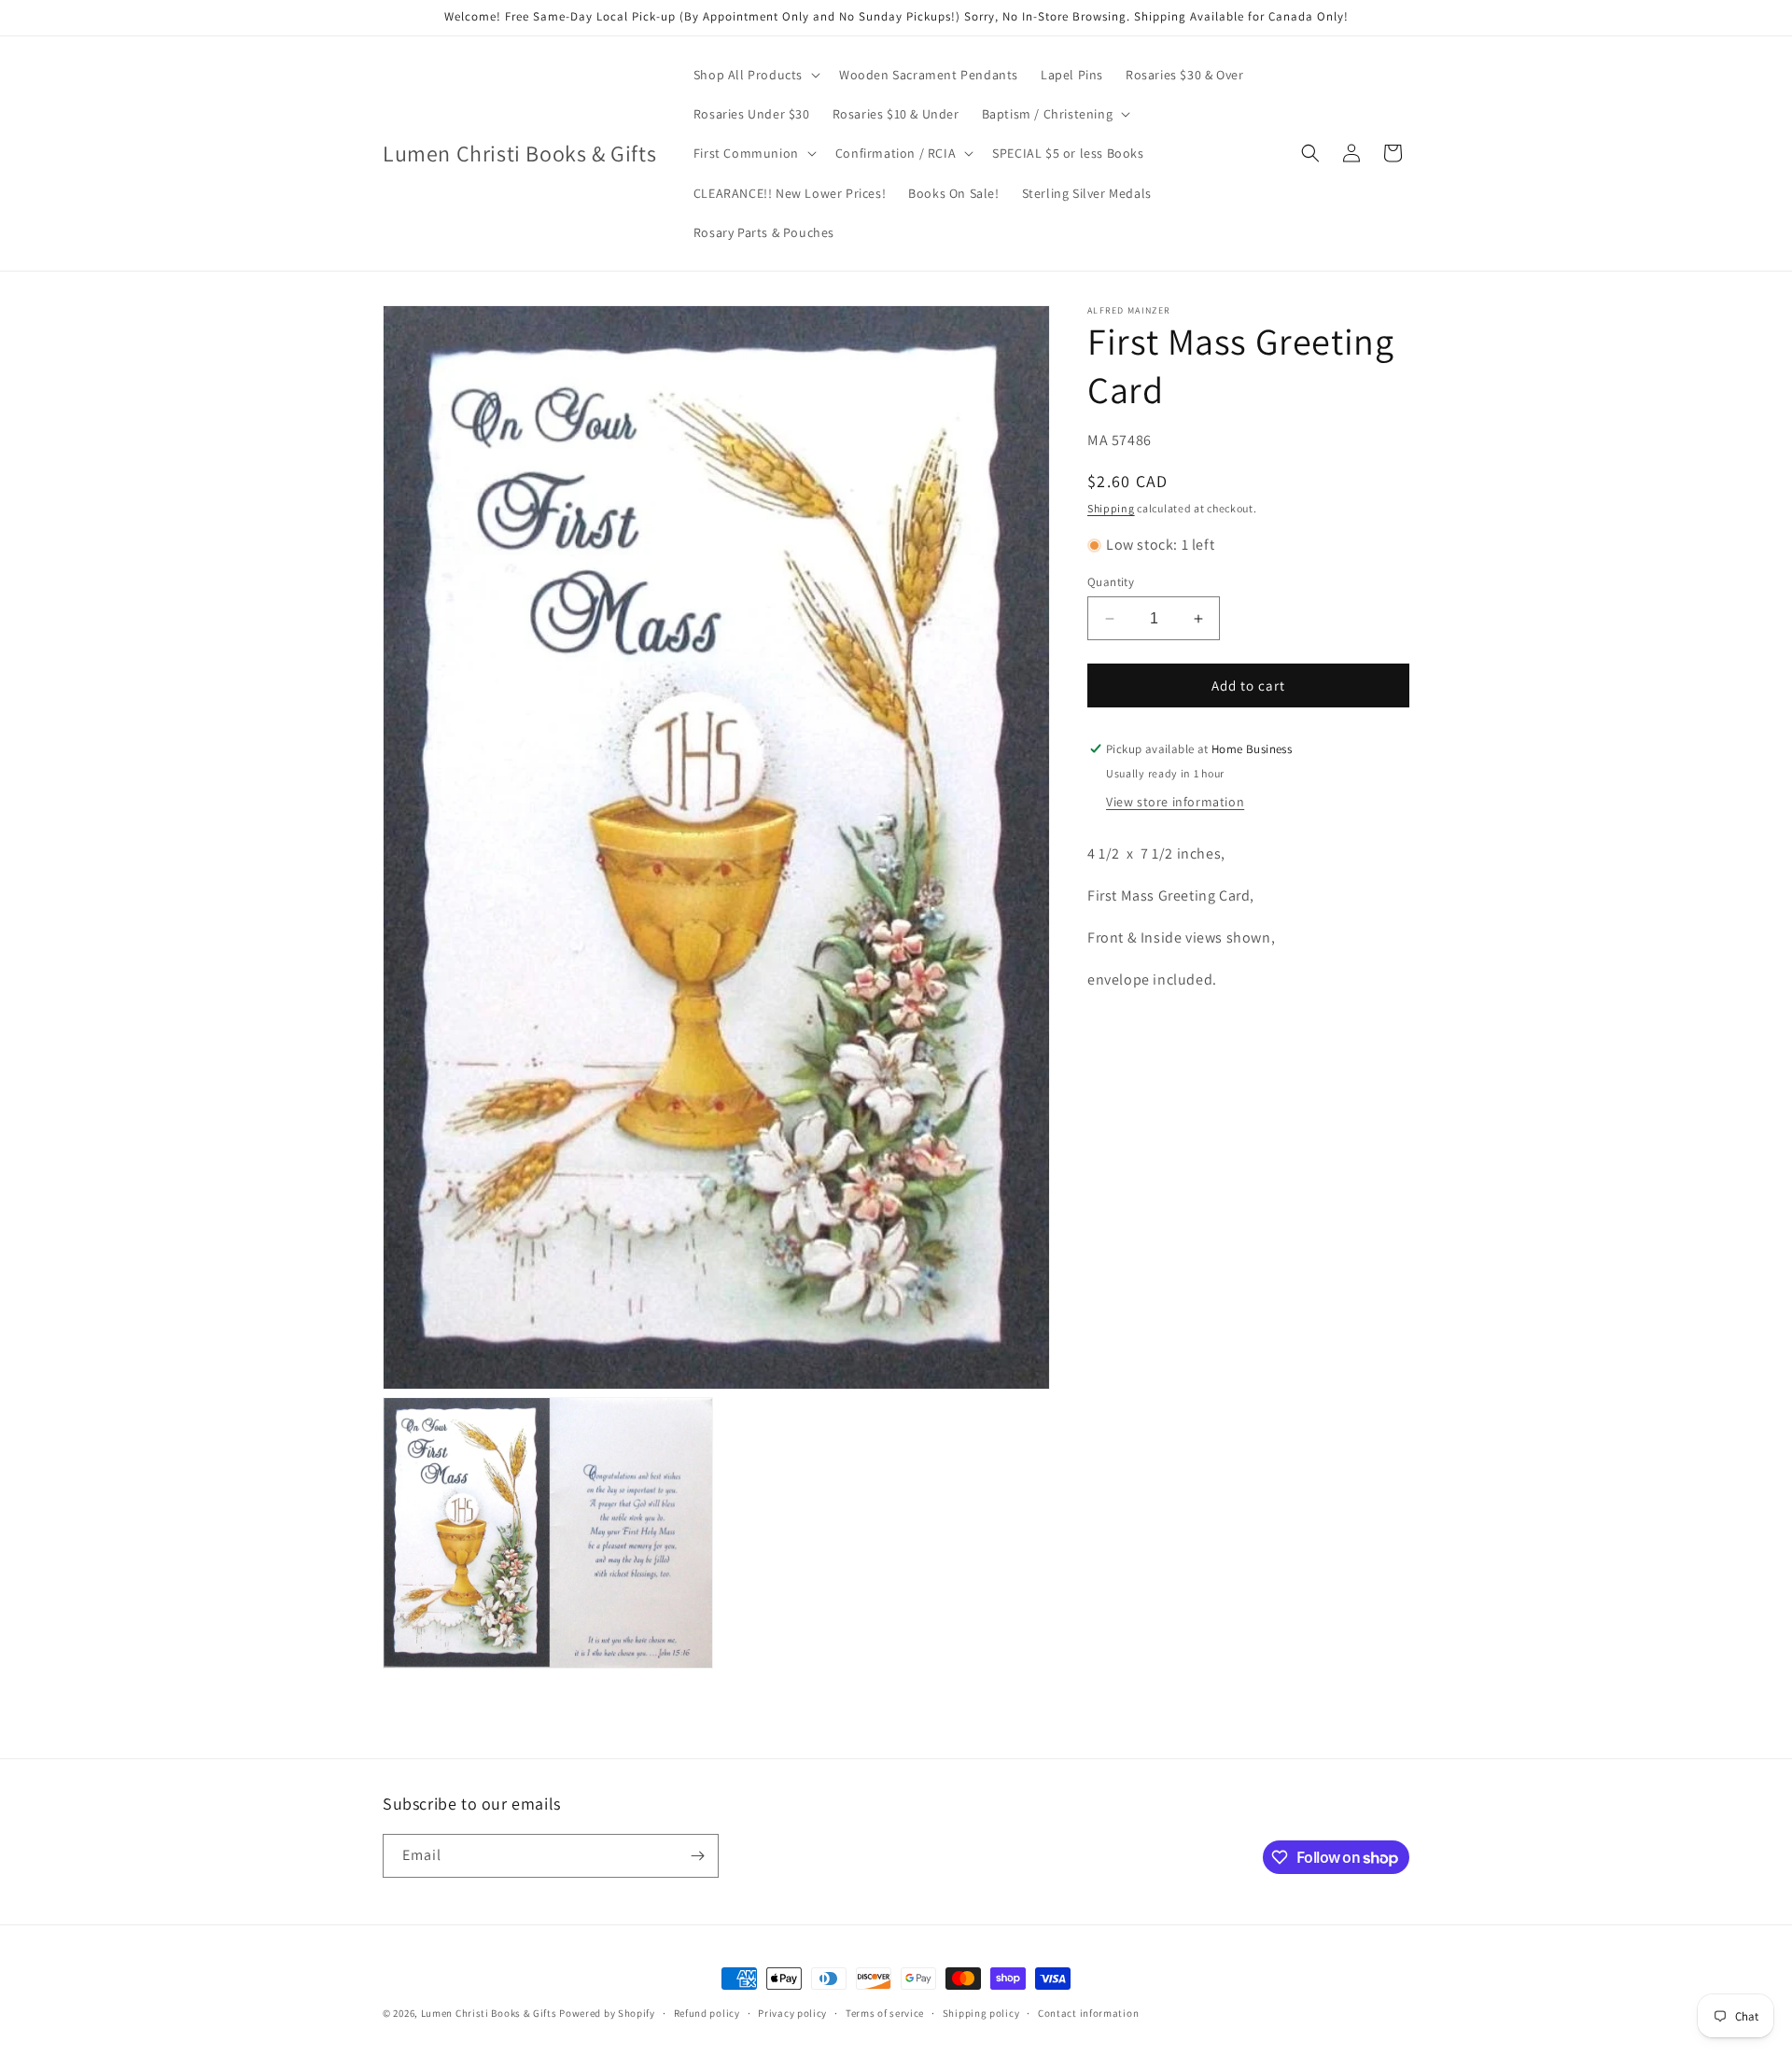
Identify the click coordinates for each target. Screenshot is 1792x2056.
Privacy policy (792, 2013)
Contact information (1088, 2013)
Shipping (1111, 508)
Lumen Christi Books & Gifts (489, 2013)
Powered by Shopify (607, 2013)
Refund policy (707, 2013)
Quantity (1111, 582)
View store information (1175, 802)
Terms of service (885, 2013)
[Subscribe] (697, 1856)
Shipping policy (981, 2013)
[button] (755, 75)
